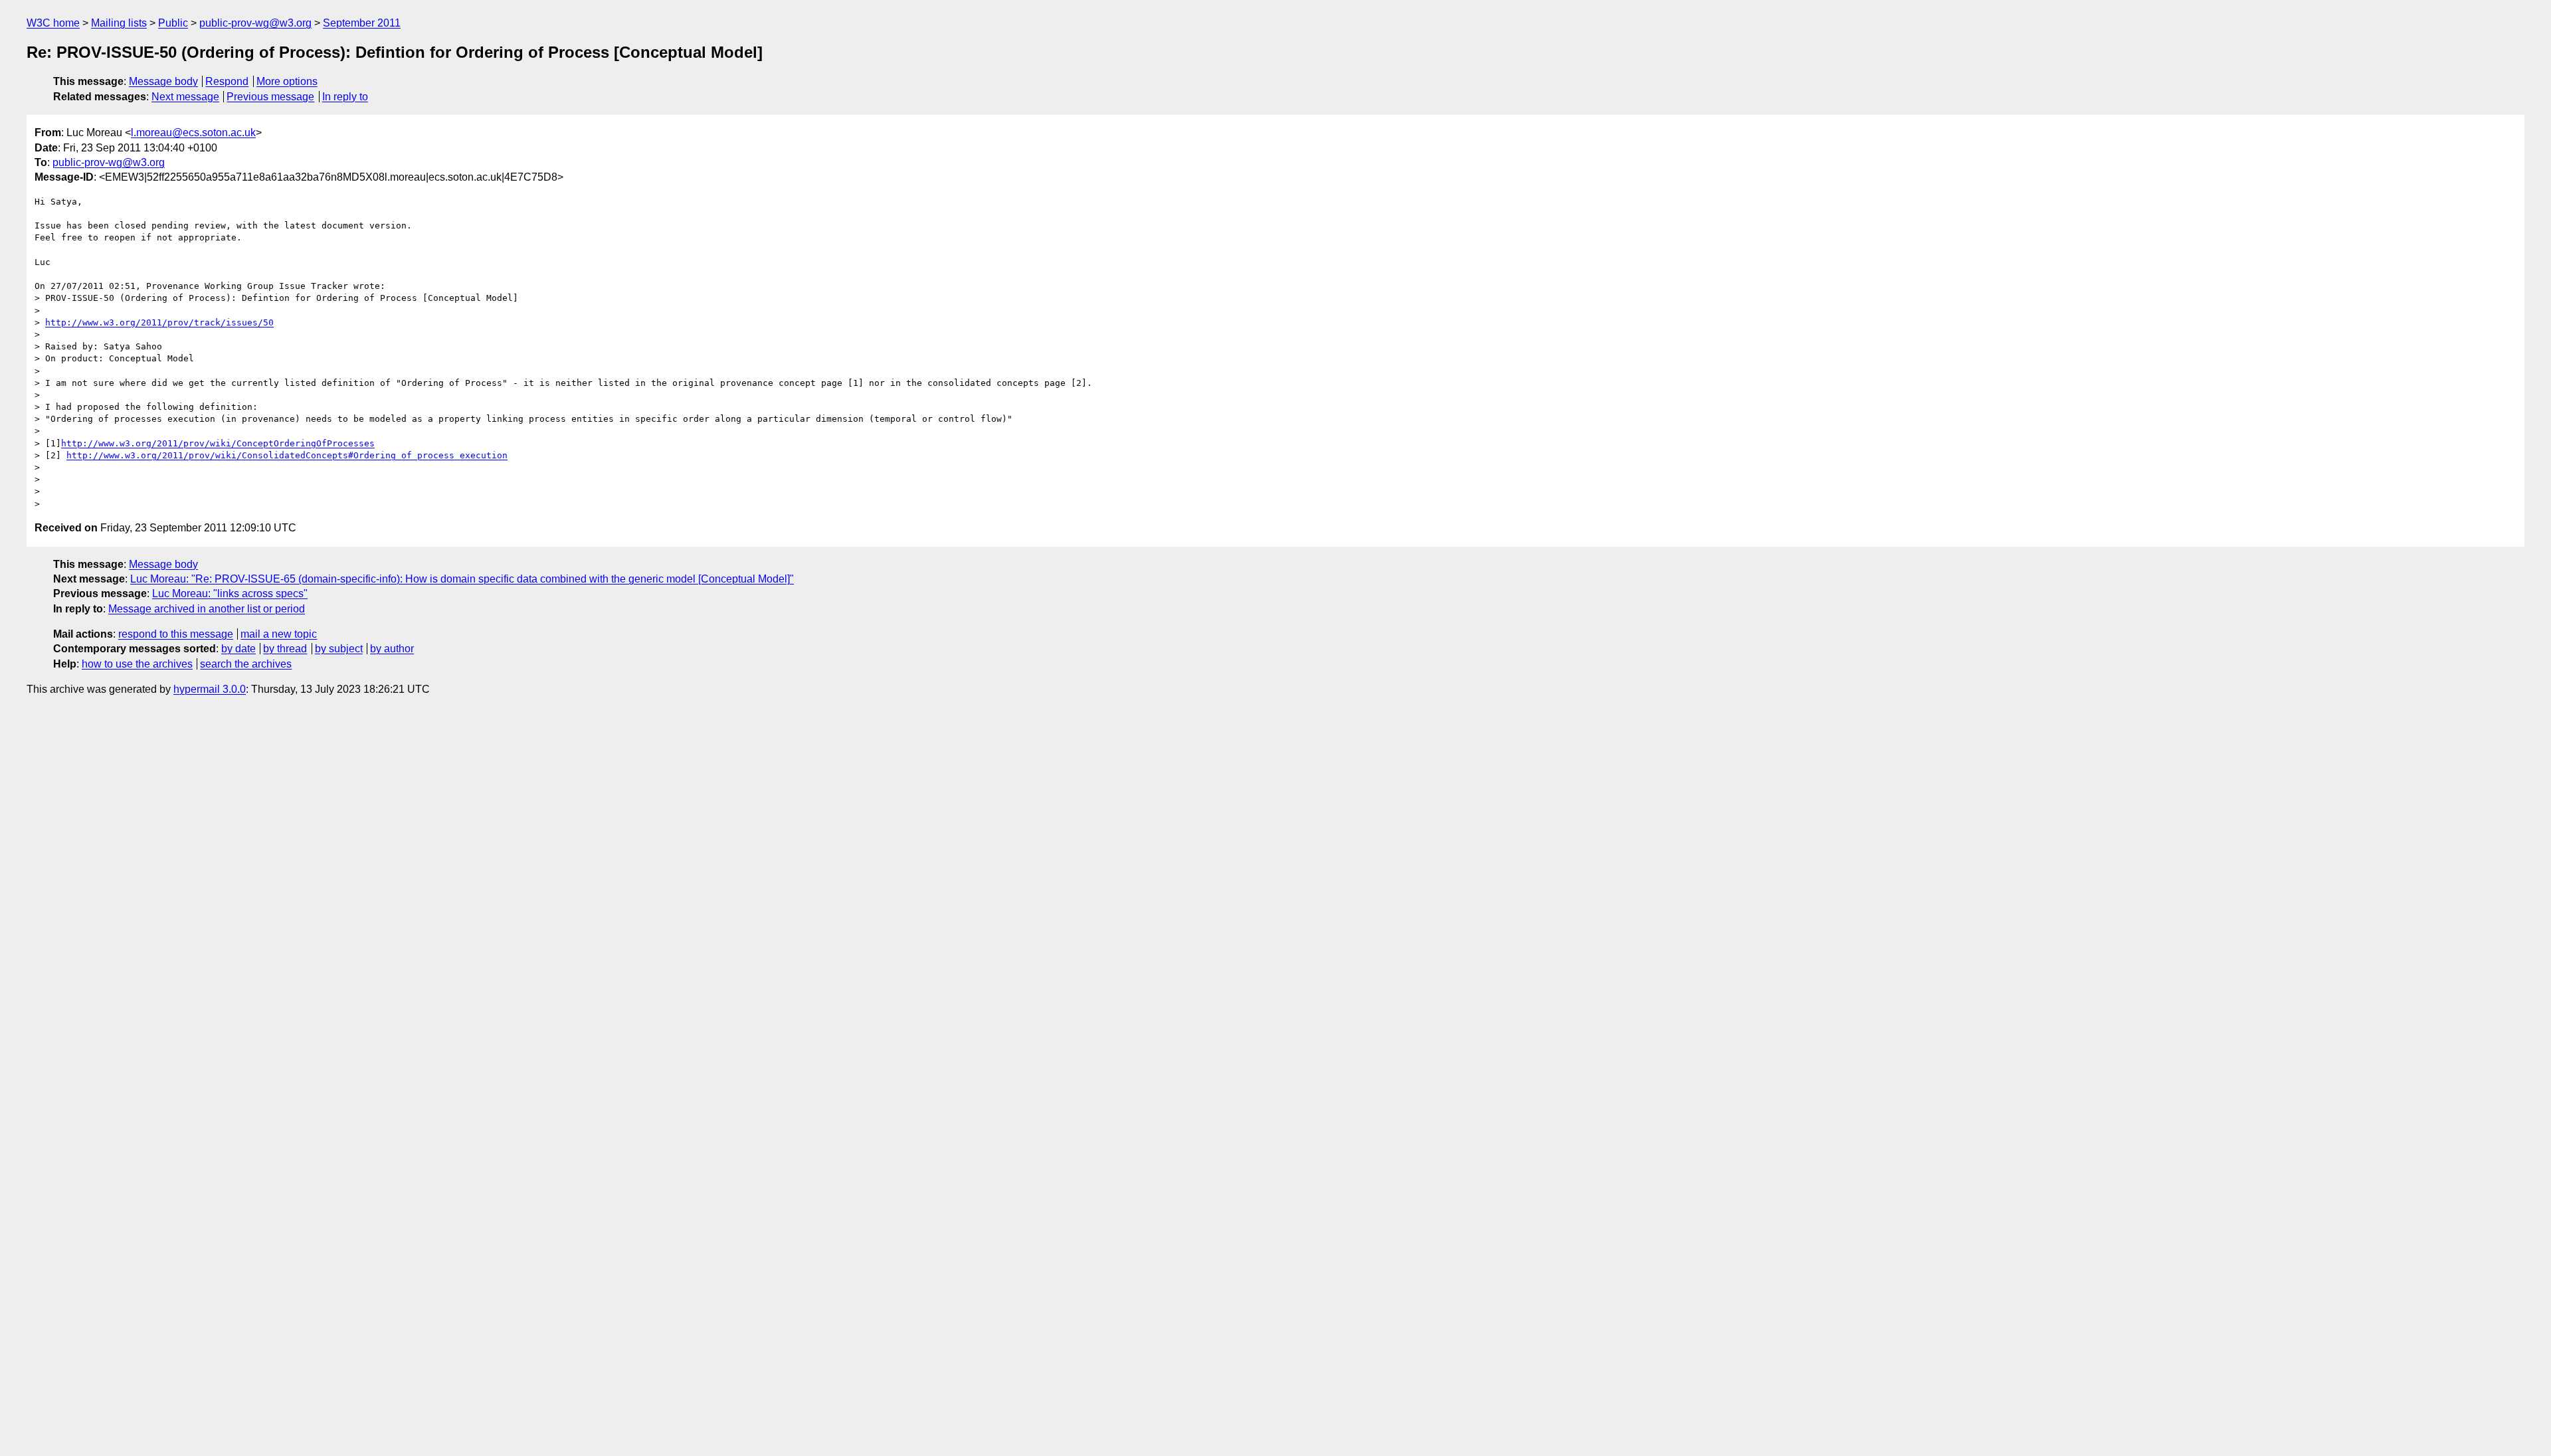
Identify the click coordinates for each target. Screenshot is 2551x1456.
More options (287, 81)
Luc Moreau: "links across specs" (230, 593)
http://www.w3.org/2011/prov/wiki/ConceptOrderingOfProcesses (218, 443)
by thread (285, 649)
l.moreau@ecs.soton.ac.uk (193, 133)
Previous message (270, 97)
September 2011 (362, 23)
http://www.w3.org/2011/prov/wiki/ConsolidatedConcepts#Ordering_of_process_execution (287, 455)
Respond (227, 81)
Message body (163, 81)
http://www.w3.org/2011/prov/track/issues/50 (159, 322)
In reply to (345, 97)
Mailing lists (119, 23)
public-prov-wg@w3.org (255, 23)
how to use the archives (137, 664)
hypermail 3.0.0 (210, 689)
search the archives (246, 664)
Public (173, 23)
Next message (185, 97)
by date (238, 649)
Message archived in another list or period (207, 609)
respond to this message (176, 634)
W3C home (53, 23)
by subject (339, 649)
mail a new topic (279, 634)
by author (392, 649)
